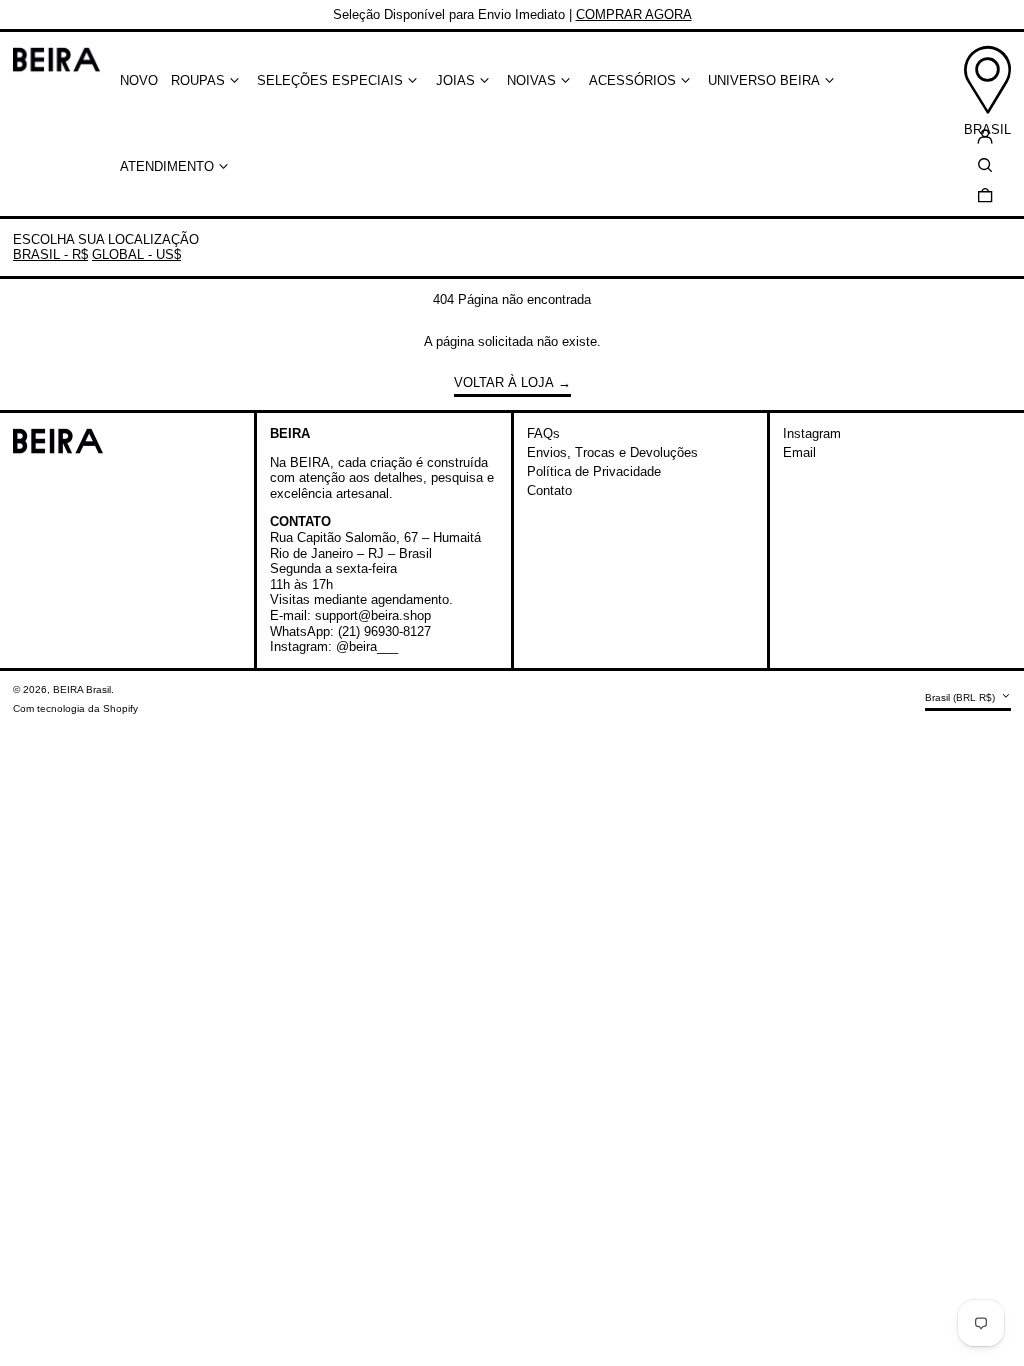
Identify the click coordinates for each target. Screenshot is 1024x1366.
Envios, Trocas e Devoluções (612, 452)
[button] (985, 194)
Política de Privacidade (594, 471)
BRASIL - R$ (50, 254)
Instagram (812, 433)
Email (799, 452)
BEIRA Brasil (82, 689)
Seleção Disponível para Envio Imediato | (512, 14)
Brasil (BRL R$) (961, 697)
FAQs (543, 433)
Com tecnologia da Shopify (75, 708)
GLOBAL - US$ (136, 254)
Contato (549, 490)
